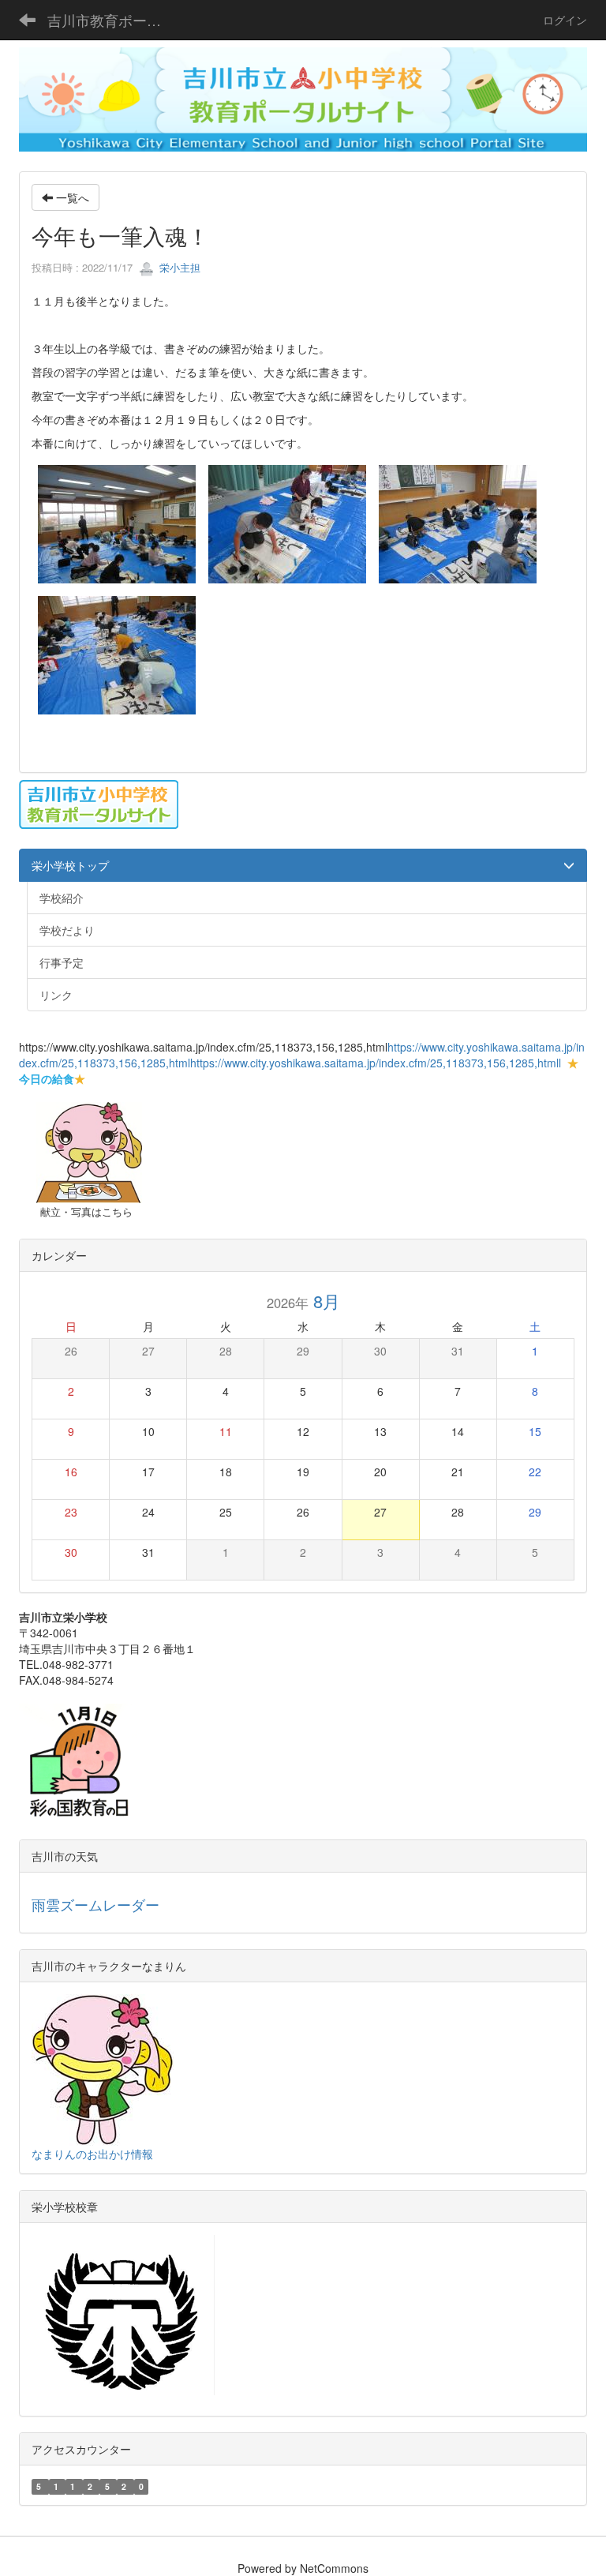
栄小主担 (178, 267)
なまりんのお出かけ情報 (92, 2154)
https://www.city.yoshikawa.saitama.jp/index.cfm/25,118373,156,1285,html (374, 1063)
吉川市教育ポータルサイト (114, 20)
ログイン (565, 20)
